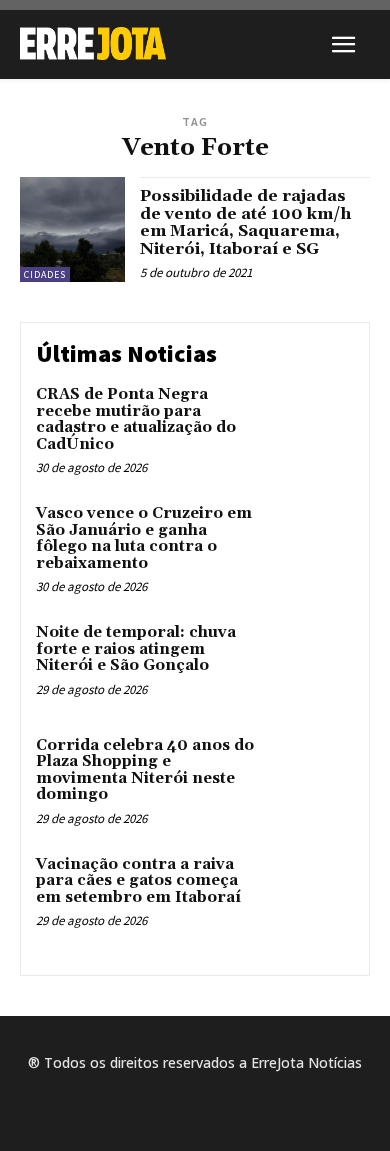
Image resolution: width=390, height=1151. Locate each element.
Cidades (45, 274)
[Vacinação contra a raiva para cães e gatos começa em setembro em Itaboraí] (312, 894)
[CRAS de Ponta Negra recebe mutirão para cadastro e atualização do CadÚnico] (312, 424)
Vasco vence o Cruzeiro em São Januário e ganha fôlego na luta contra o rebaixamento (144, 538)
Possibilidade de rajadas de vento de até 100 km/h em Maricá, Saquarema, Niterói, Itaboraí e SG (245, 222)
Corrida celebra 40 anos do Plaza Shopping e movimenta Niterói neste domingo (145, 770)
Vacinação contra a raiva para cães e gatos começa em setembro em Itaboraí (138, 881)
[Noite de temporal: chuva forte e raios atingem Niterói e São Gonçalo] (312, 662)
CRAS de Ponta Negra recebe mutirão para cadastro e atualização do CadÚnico (136, 419)
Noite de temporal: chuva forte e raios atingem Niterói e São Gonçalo (136, 649)
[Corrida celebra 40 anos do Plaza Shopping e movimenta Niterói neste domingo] (312, 775)
